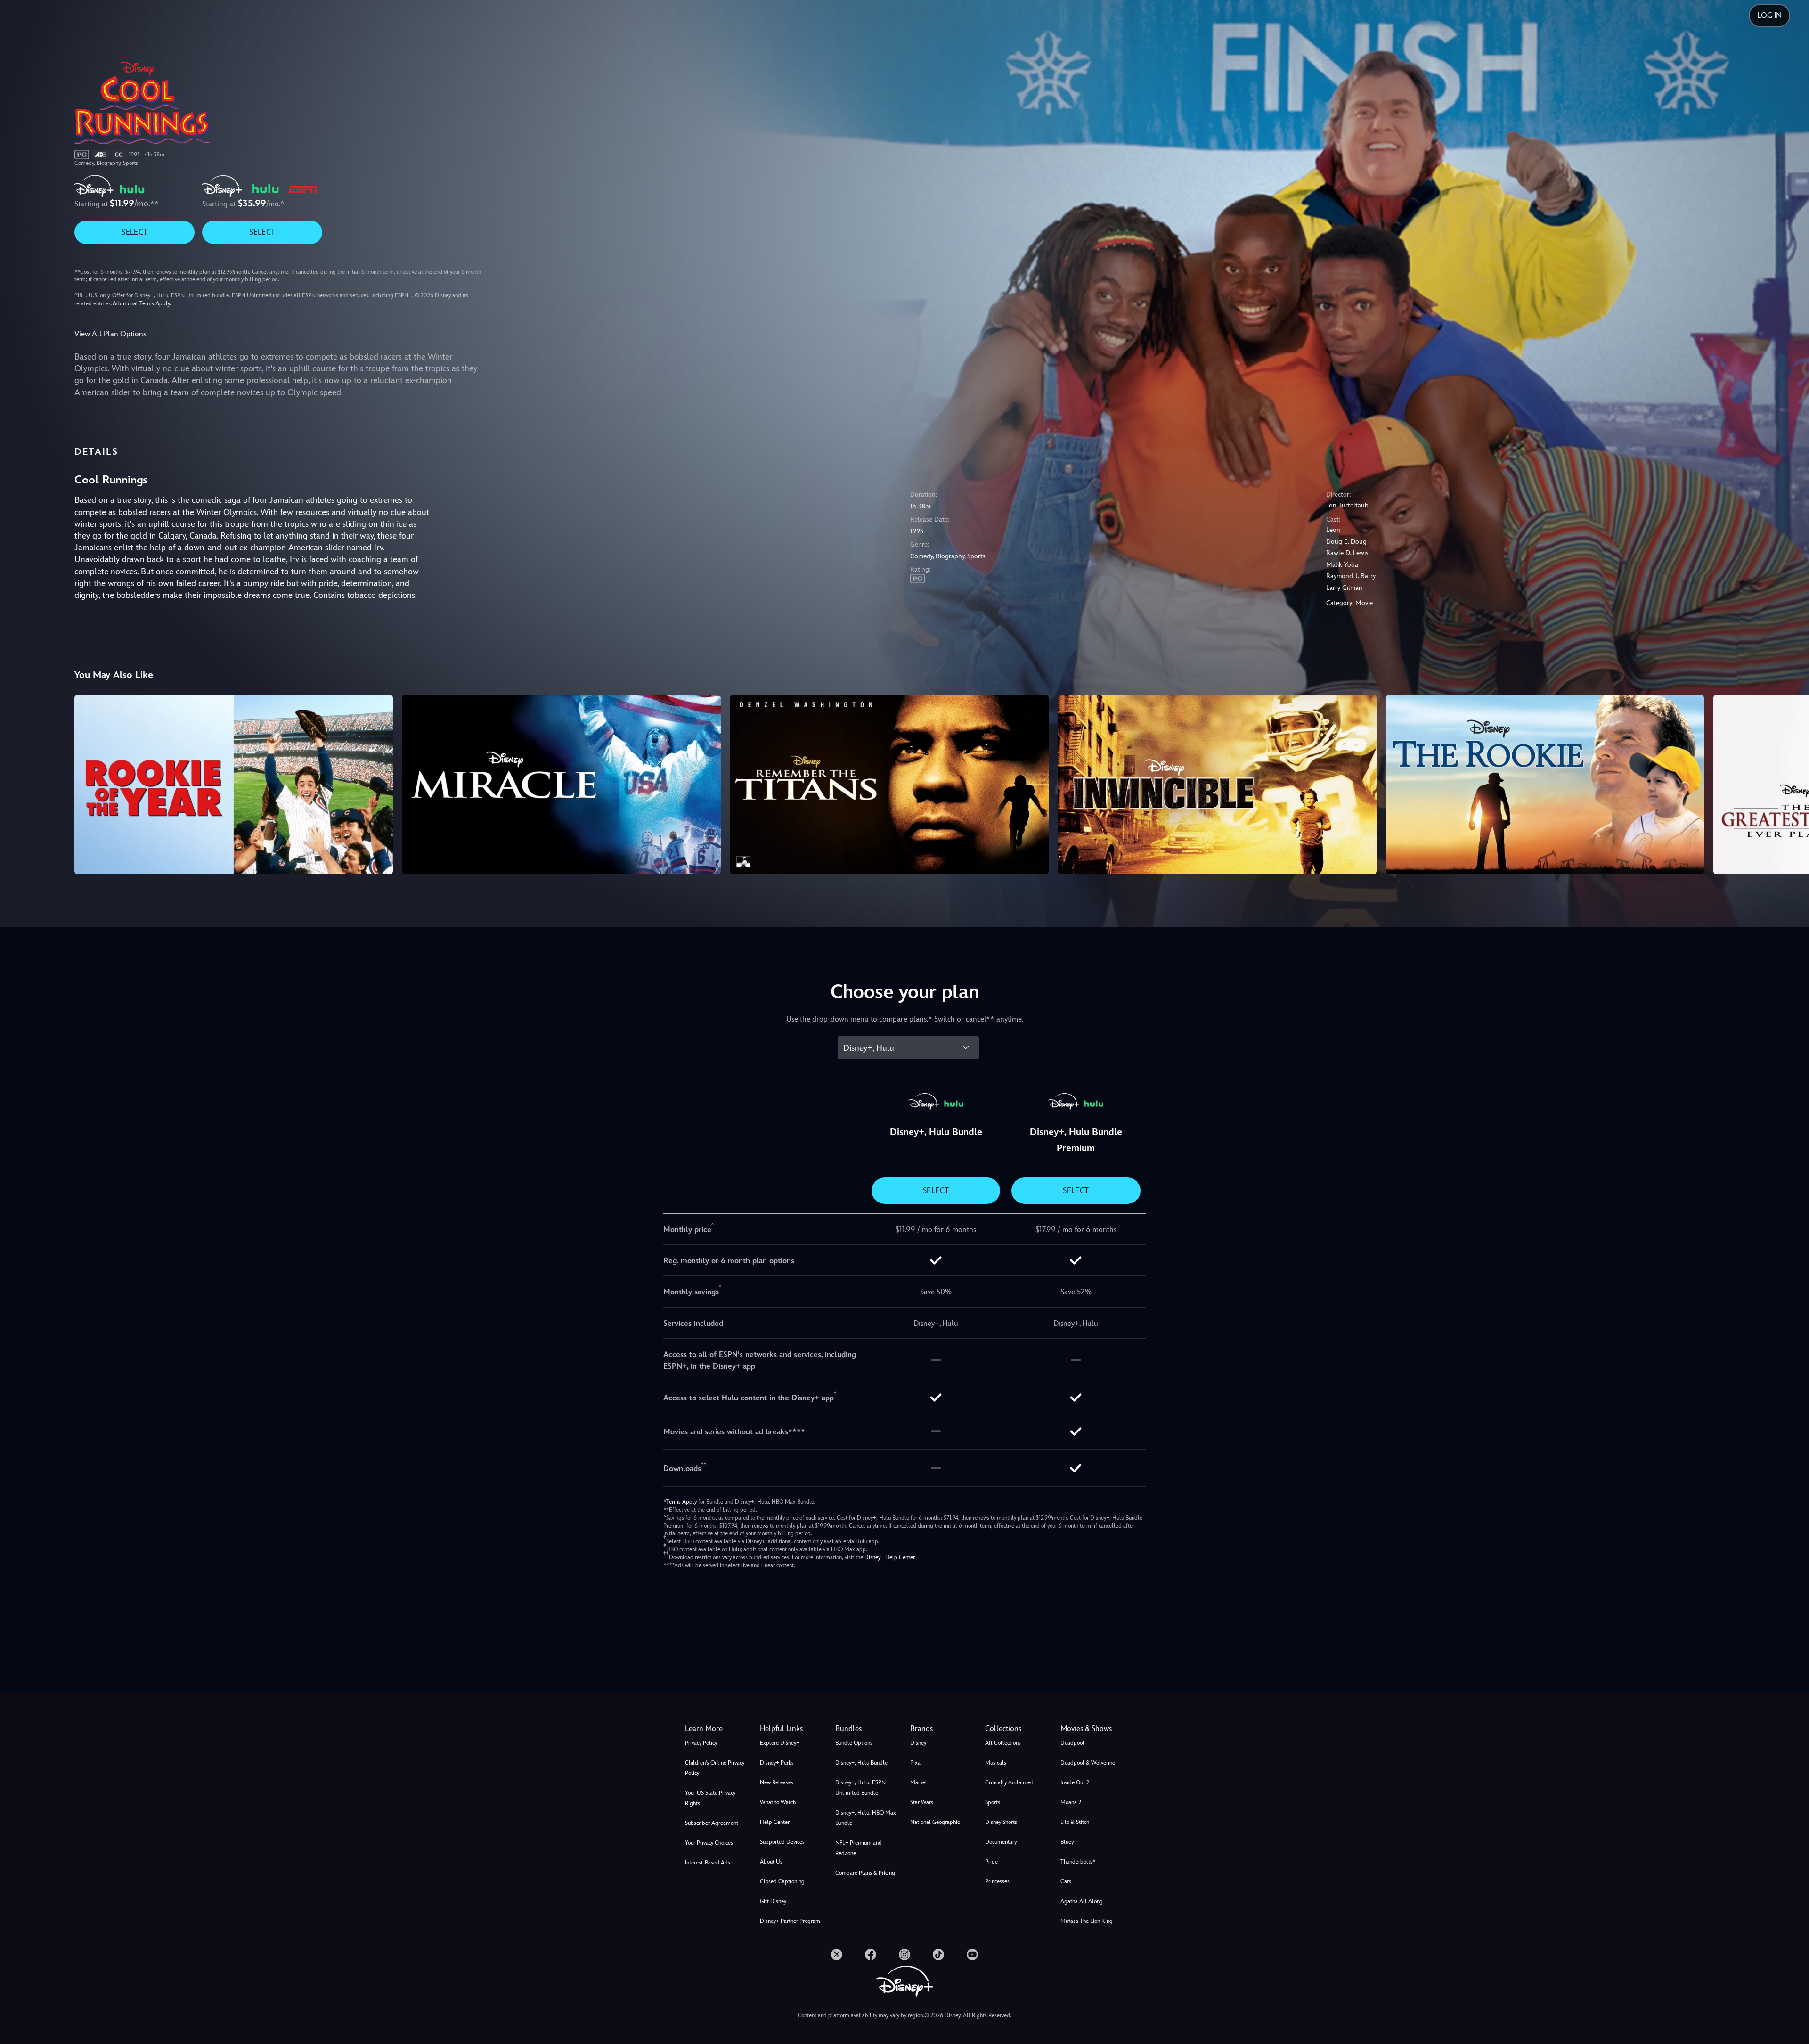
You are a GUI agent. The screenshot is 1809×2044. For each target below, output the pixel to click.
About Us (771, 1862)
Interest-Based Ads (708, 1863)
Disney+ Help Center (889, 1557)
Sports (993, 1802)
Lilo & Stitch (1075, 1822)
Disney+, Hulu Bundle (861, 1763)
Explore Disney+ (780, 1743)
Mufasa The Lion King (1087, 1921)
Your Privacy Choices (709, 1843)
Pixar (916, 1763)
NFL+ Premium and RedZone (859, 1848)
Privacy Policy (701, 1743)
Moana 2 (1071, 1802)
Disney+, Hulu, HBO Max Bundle (866, 1818)
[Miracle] (562, 785)
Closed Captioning (782, 1881)
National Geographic (935, 1822)
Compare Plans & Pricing (865, 1873)
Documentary (1001, 1842)
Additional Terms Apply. (142, 303)
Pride (991, 1862)
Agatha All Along (1082, 1901)
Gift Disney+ (775, 1901)
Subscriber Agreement (712, 1823)
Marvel (919, 1782)
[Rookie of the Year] (234, 785)
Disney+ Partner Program (790, 1921)
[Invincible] (1217, 785)
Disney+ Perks (777, 1763)
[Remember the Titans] (889, 785)
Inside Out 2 (1075, 1782)
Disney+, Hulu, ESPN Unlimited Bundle (860, 1788)
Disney (918, 1743)
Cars (1066, 1881)
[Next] (1791, 783)
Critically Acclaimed (1009, 1782)
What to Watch (778, 1802)
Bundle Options (854, 1743)
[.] (837, 1954)
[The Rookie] (1545, 785)
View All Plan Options (110, 334)
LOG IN (1769, 15)
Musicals (996, 1763)
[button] (792, 1729)
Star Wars (922, 1802)
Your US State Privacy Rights (710, 1798)
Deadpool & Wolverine (1088, 1763)
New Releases (777, 1782)
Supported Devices (782, 1842)
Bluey (1067, 1842)
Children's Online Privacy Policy (715, 1768)
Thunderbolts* (1078, 1862)
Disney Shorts (1001, 1822)
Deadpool (1072, 1743)
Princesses (997, 1881)
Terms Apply (681, 1502)
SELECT (134, 232)
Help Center (775, 1822)
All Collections (1003, 1743)
